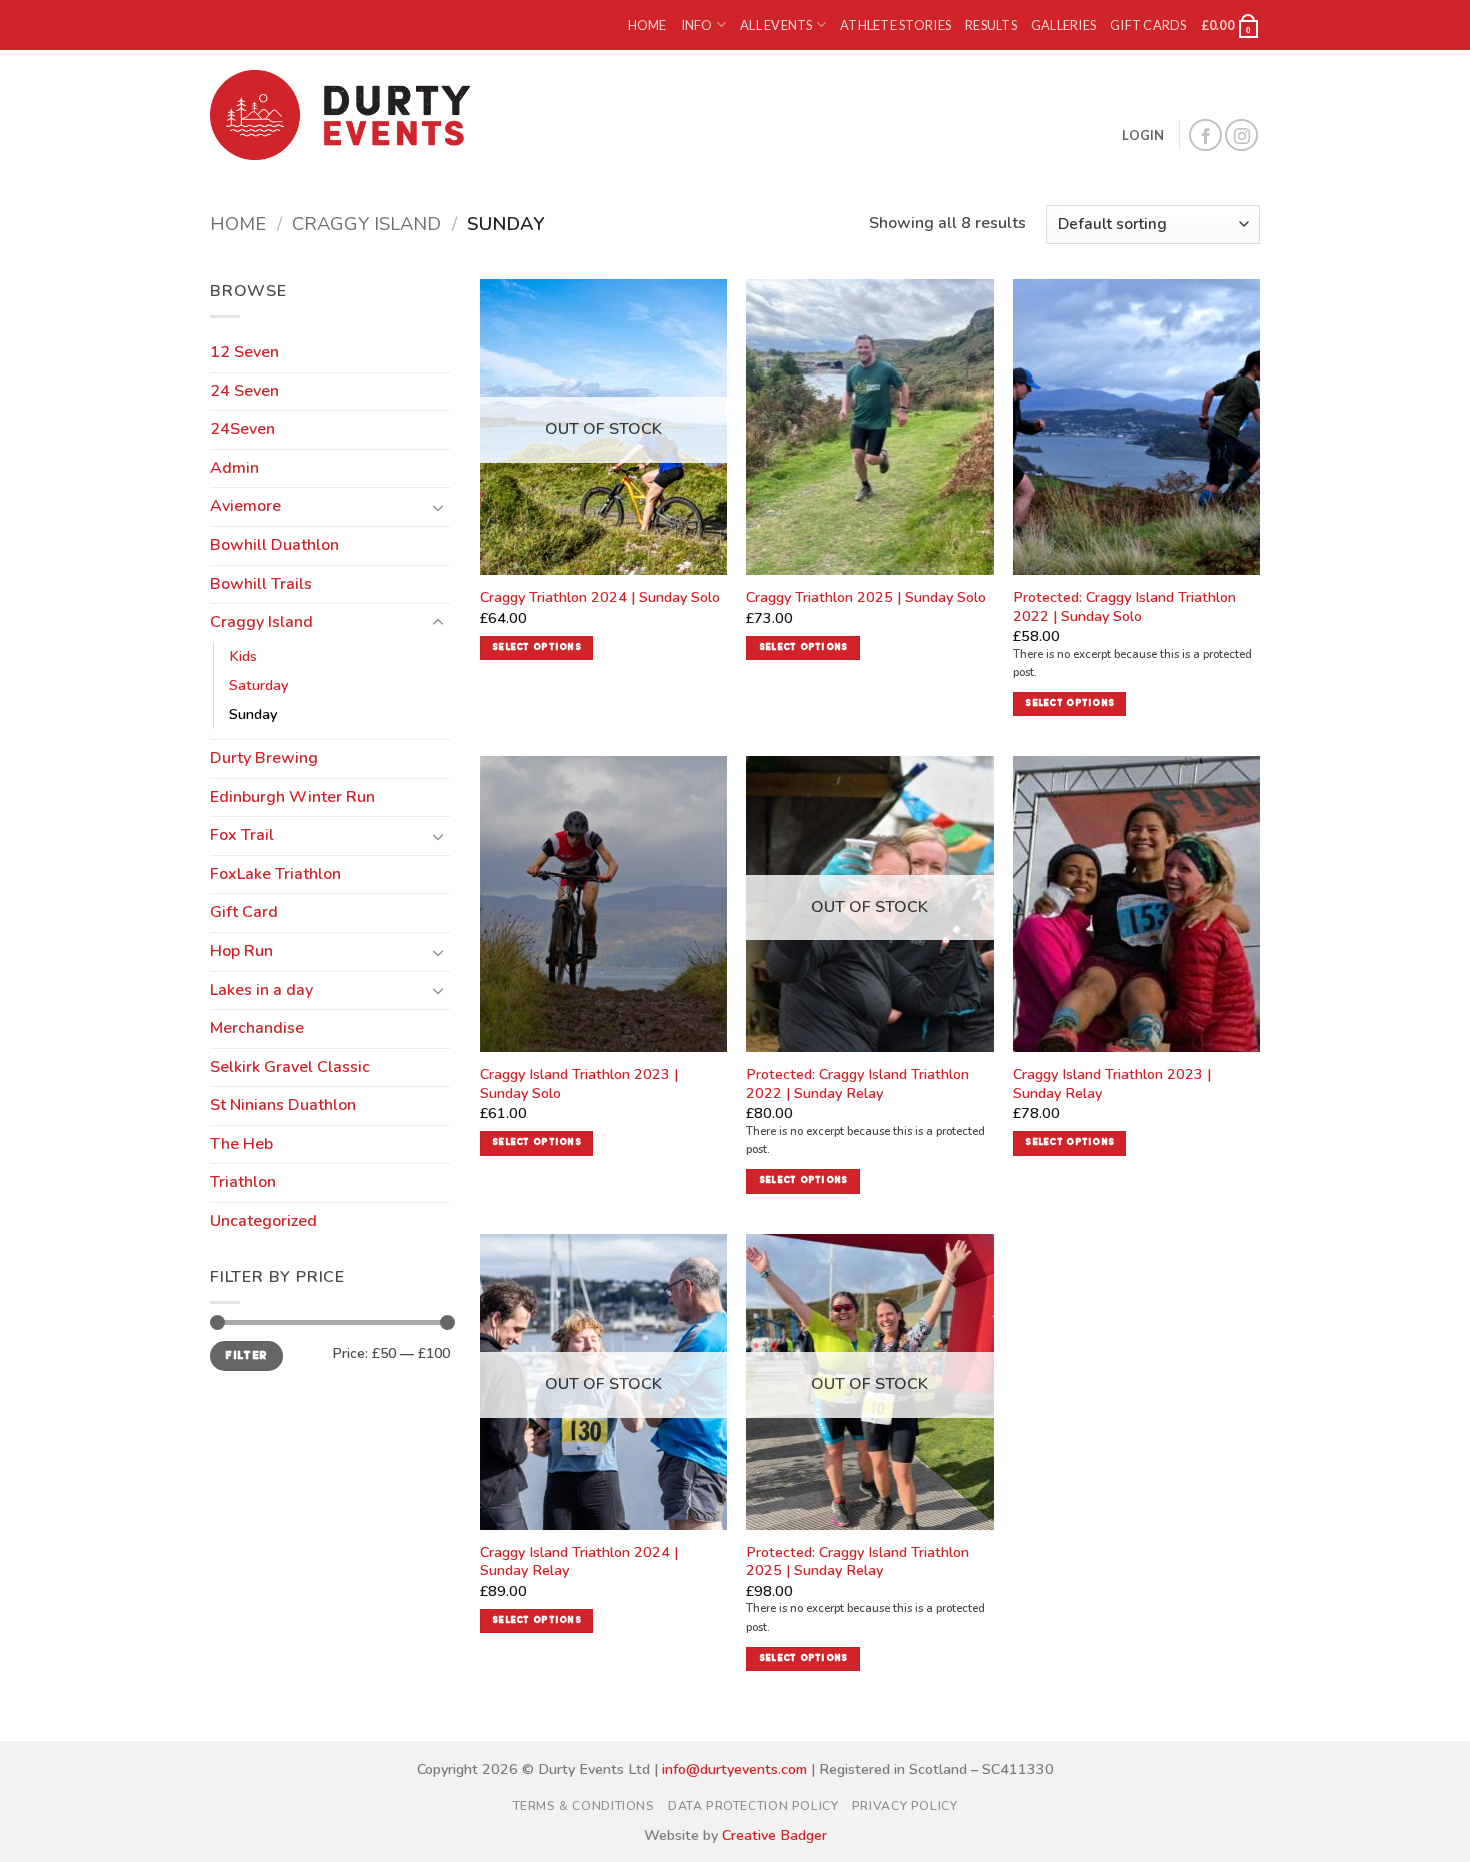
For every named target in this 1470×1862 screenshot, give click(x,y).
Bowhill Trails (261, 584)
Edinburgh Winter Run (292, 797)
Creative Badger (774, 1835)
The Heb (241, 1144)
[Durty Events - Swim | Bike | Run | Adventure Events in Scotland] (345, 115)
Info (697, 25)
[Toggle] (438, 507)
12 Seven (244, 352)
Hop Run (241, 951)
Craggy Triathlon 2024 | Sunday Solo (600, 597)
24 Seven (244, 391)
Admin (234, 468)
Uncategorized (263, 1221)
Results (991, 25)
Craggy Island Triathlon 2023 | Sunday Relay (1112, 1083)
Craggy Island (366, 223)
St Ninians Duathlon (283, 1105)
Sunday (253, 714)
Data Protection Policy (753, 1806)
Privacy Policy (905, 1806)
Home (647, 25)
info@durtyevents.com (734, 1769)
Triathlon (243, 1182)
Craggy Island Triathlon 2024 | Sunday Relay (579, 1561)
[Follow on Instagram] (1241, 135)
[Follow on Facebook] (1205, 135)
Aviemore (245, 506)
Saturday (258, 685)
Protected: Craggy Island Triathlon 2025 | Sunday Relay (857, 1561)
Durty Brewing (264, 758)
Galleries (1063, 25)
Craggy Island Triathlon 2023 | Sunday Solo (579, 1083)
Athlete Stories (895, 25)
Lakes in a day (261, 990)
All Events (776, 25)
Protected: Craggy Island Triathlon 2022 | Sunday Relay (857, 1083)
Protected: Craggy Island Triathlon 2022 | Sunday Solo (1124, 606)
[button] (1230, 25)
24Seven (242, 429)
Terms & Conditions (584, 1806)
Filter (246, 1356)
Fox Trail (242, 835)
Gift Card (244, 912)
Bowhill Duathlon (274, 545)
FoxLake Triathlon (275, 874)
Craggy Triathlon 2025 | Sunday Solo (866, 597)
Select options (536, 647)
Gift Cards (1148, 25)
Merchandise (257, 1028)
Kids (243, 656)
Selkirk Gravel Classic (290, 1067)
